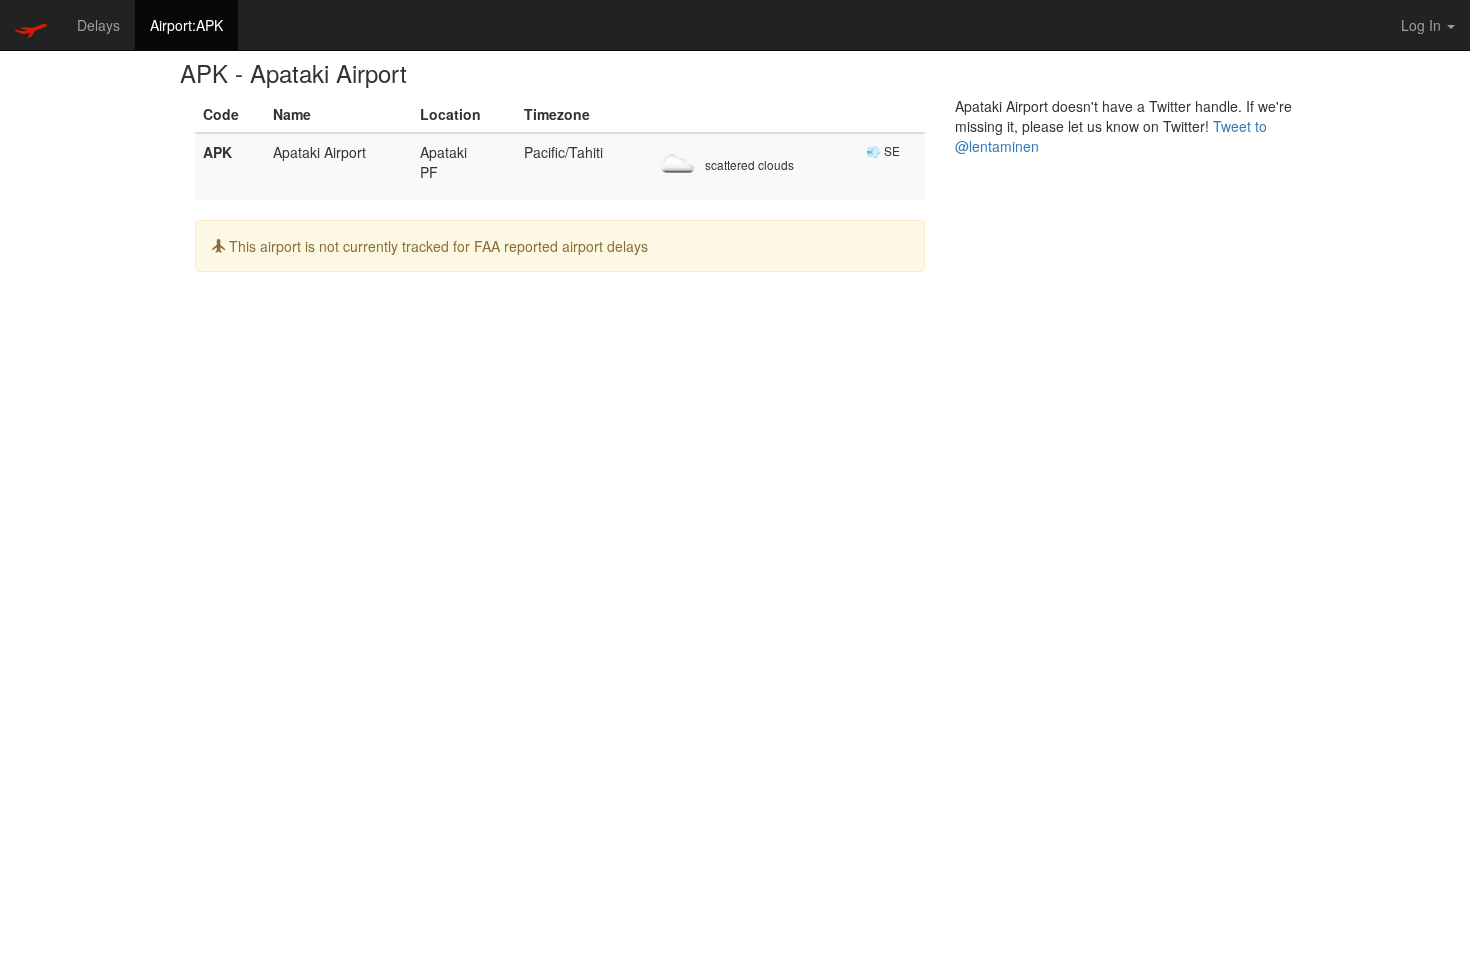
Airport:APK (186, 25)
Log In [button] (1423, 25)
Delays (98, 25)
